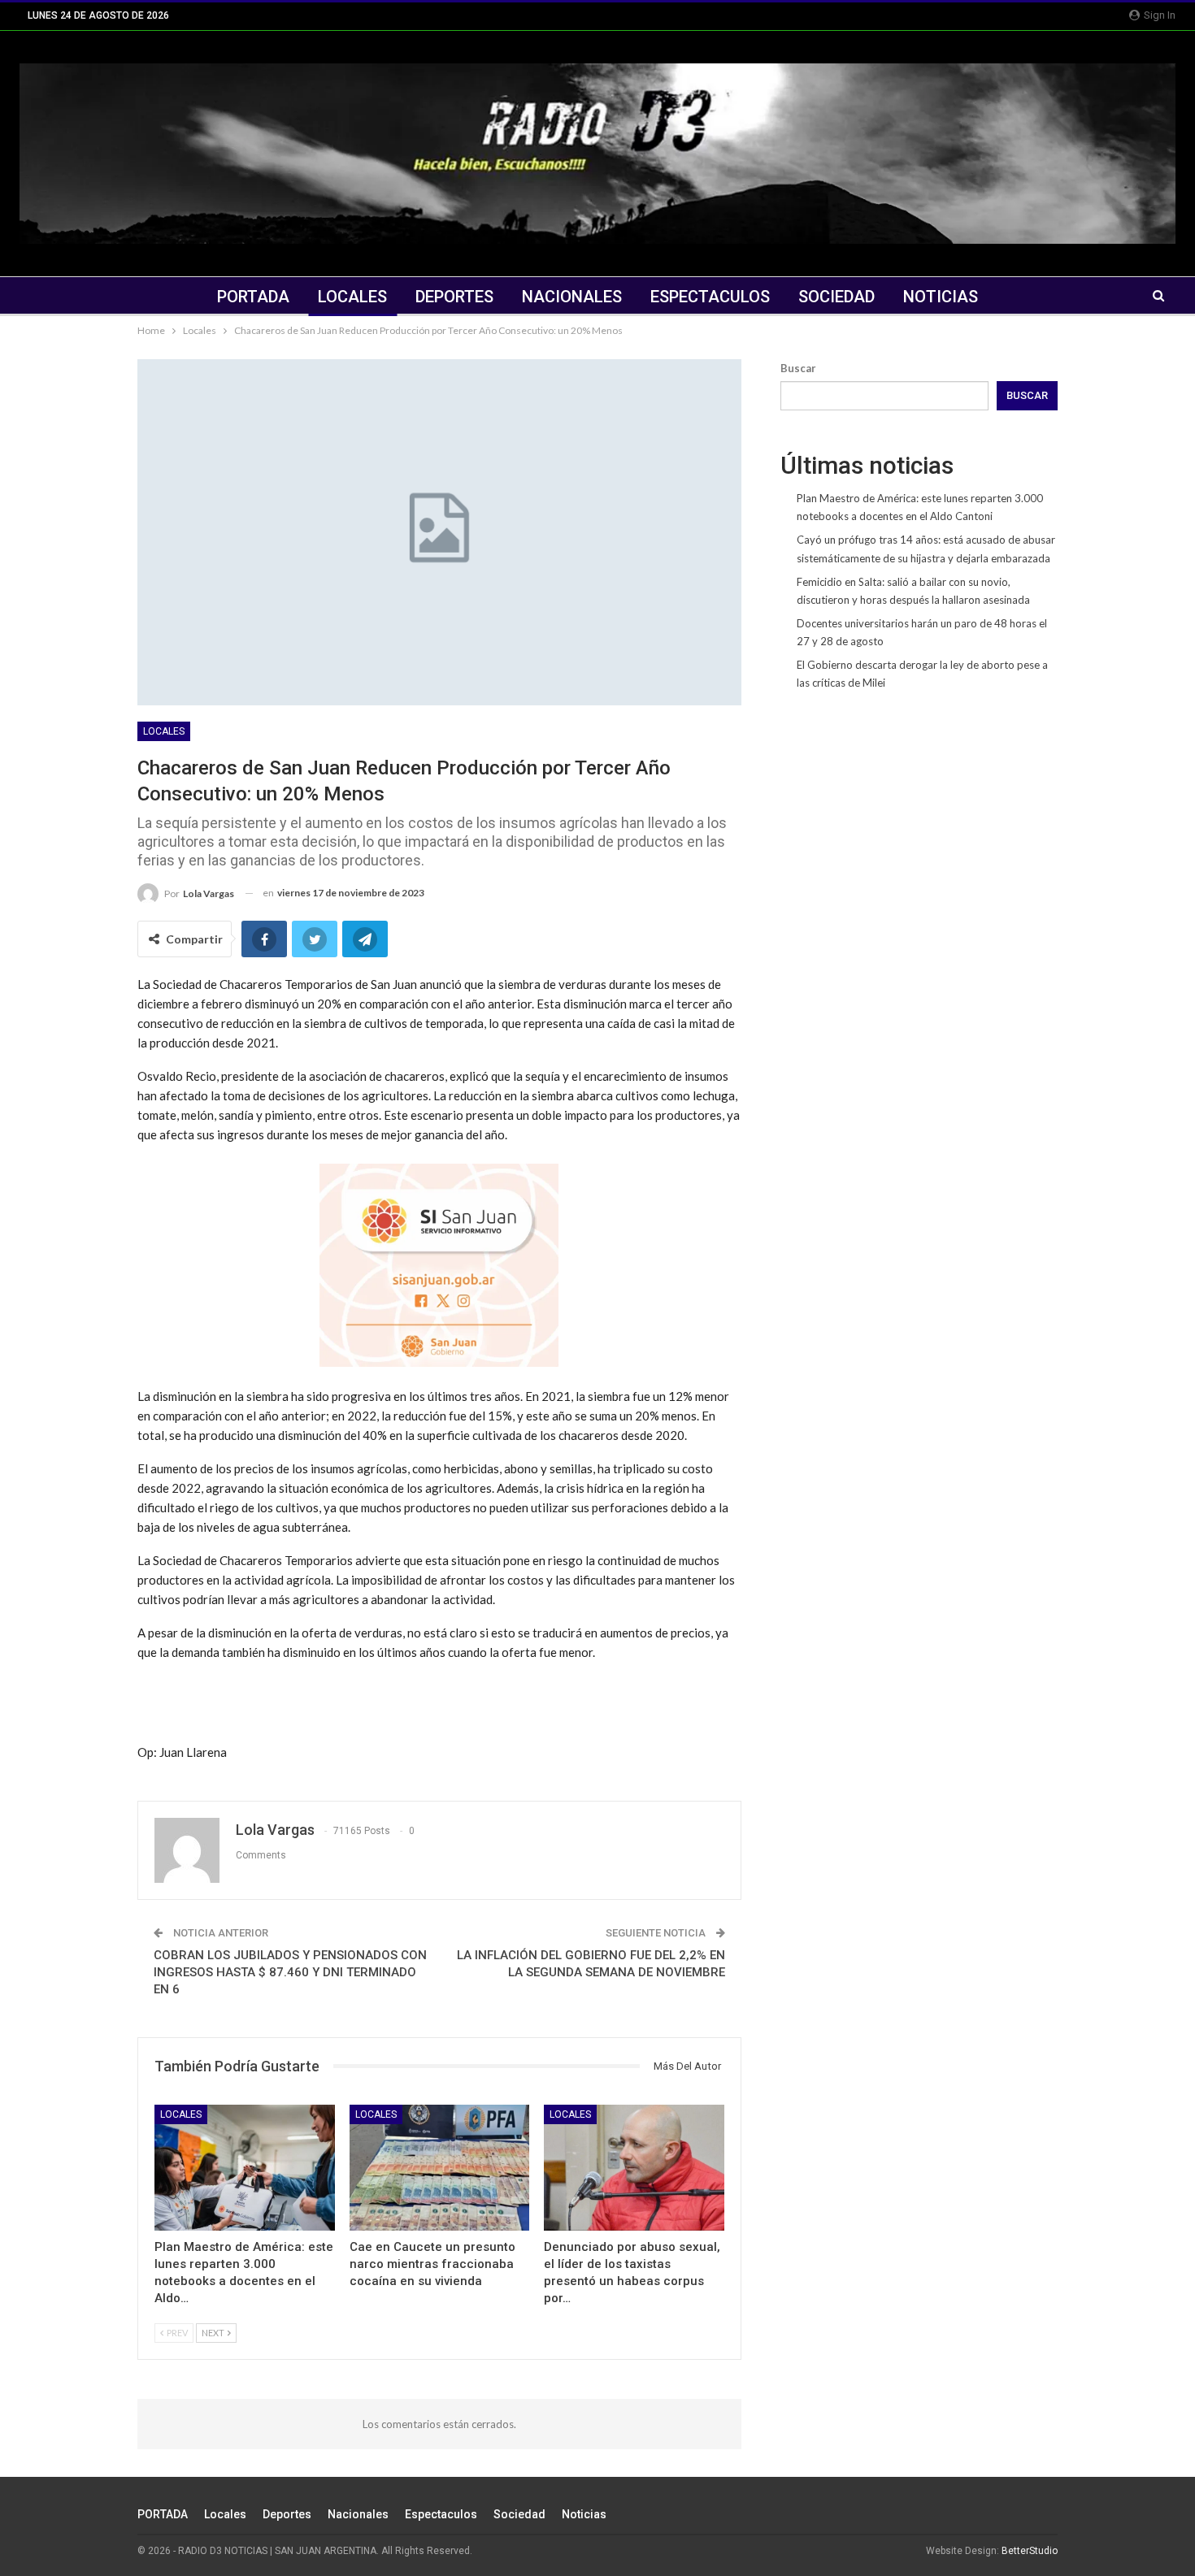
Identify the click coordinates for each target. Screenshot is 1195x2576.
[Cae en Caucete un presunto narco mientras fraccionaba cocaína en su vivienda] (440, 2168)
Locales (352, 297)
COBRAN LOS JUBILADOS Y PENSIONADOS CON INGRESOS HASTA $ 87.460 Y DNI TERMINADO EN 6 (290, 1972)
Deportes (454, 297)
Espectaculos (710, 297)
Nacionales (572, 297)
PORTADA (253, 297)
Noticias (941, 297)
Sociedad (836, 297)
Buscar (798, 368)
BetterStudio (1030, 2551)
